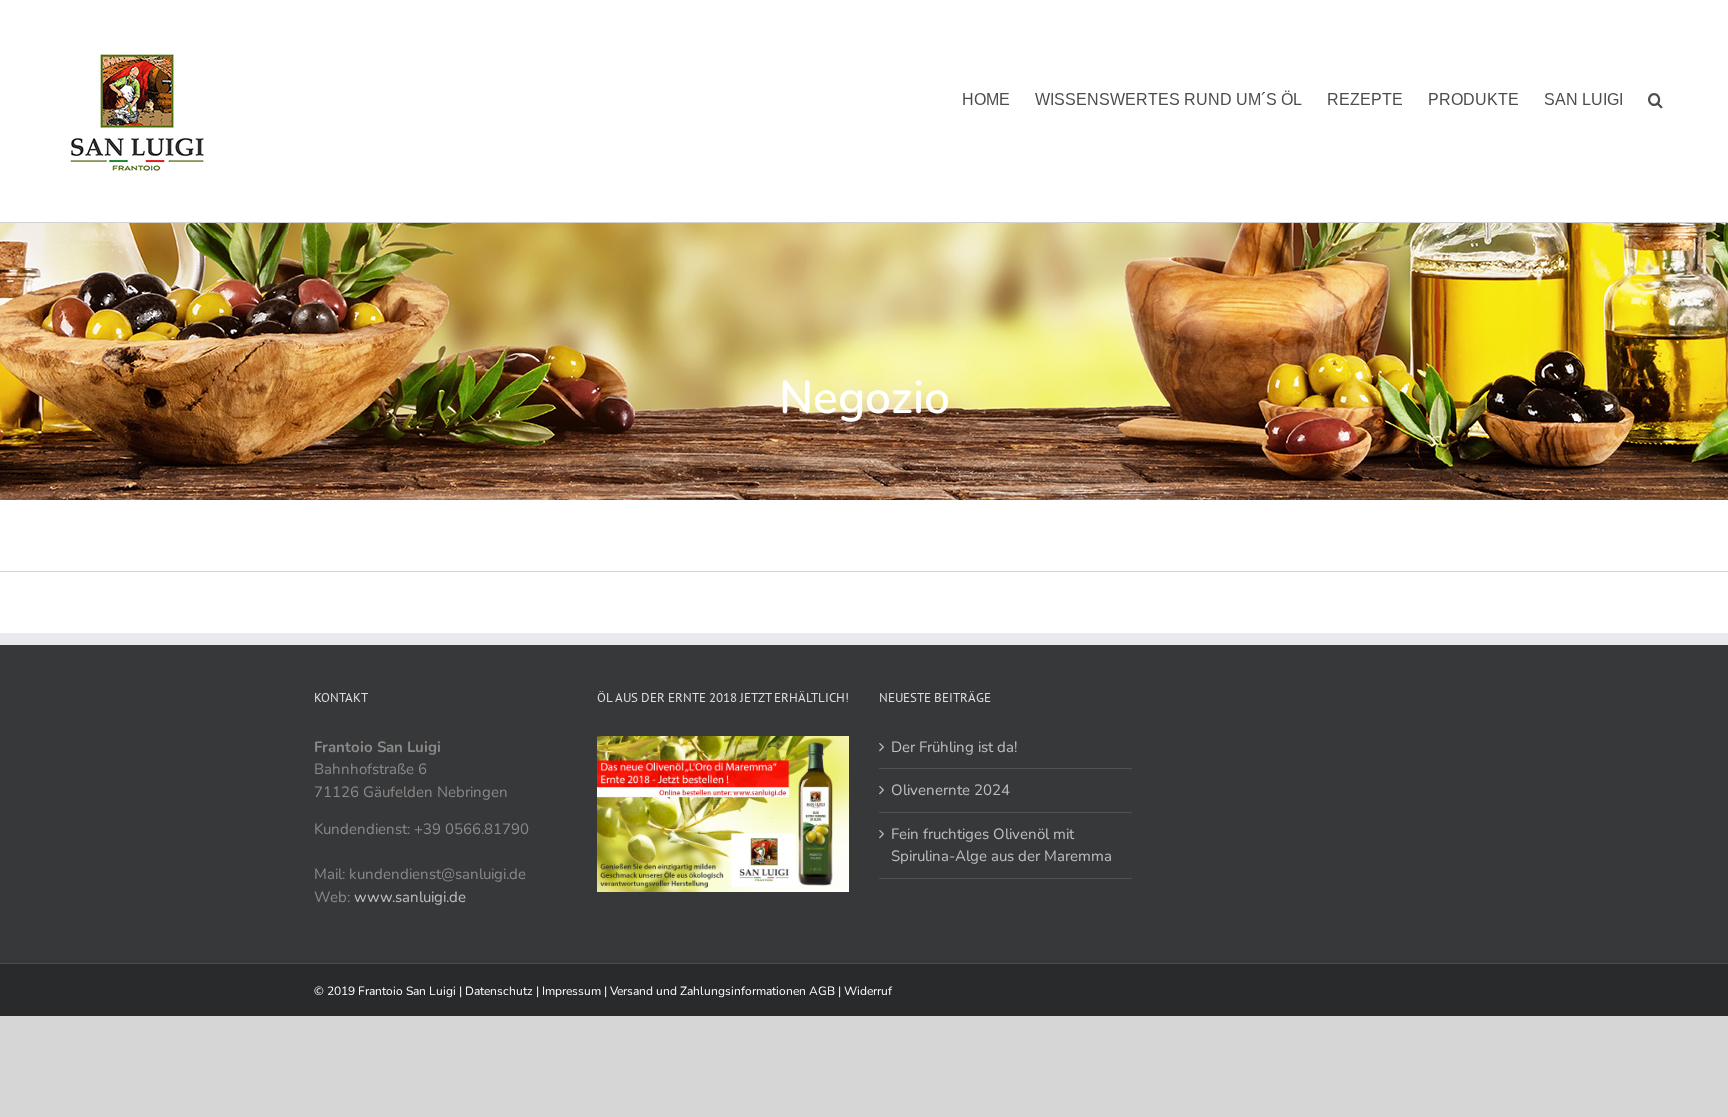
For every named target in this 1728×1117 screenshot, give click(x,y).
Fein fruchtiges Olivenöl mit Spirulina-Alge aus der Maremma (1001, 845)
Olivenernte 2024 (950, 790)
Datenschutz (500, 991)
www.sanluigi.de (410, 897)
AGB (823, 991)
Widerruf (868, 991)
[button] (1655, 99)
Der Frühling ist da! (954, 747)
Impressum (573, 991)
